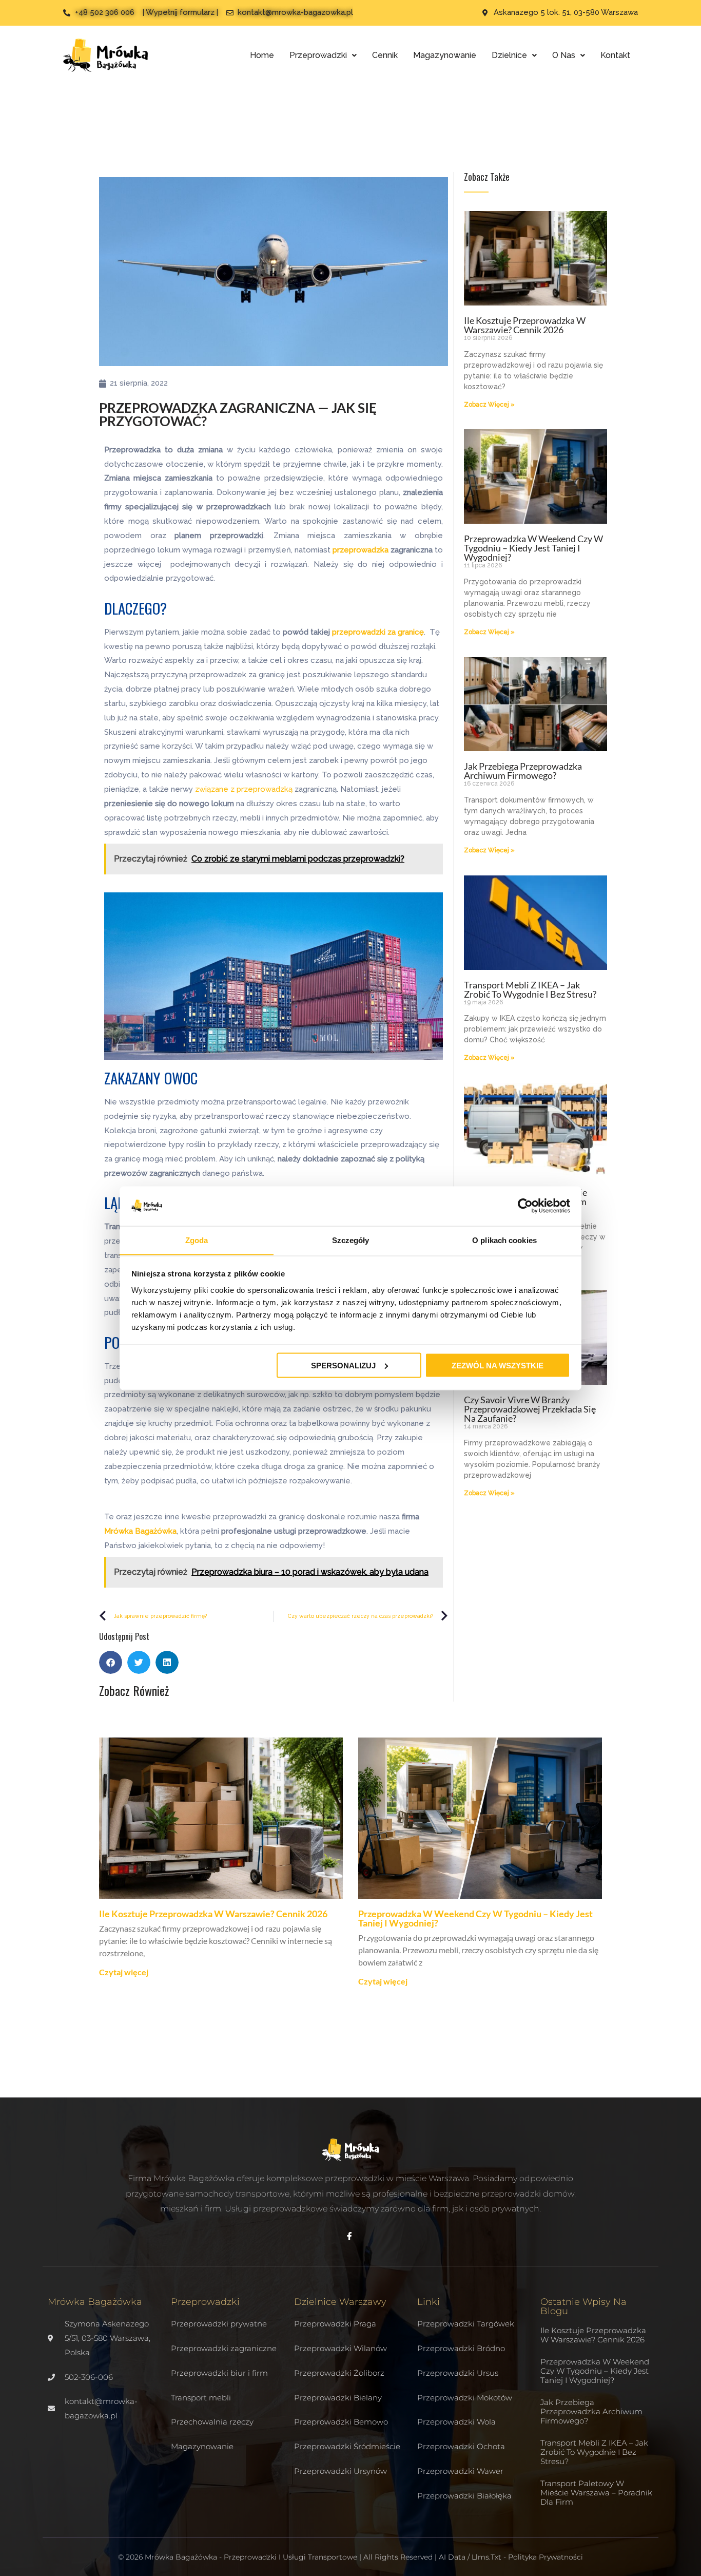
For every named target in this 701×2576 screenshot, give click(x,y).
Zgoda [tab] (197, 1240)
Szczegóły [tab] (351, 1240)
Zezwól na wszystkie (498, 1365)
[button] (111, 1662)
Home (262, 55)
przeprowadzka (361, 550)
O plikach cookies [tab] (504, 1240)
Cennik (385, 55)
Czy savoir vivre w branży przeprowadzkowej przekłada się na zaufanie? (530, 1409)
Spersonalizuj (343, 1365)
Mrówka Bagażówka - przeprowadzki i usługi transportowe (251, 2557)
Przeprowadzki (318, 55)
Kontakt (615, 55)
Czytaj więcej (124, 1972)
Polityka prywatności (546, 2557)
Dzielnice (509, 55)
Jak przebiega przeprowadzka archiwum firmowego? (523, 771)
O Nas (564, 55)
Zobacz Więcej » (489, 405)
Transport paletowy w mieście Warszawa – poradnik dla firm (596, 2493)
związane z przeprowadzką (244, 789)
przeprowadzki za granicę (378, 632)
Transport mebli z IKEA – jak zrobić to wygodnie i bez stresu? (530, 989)
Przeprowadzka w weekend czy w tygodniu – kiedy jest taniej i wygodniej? (533, 548)
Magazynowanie (445, 55)
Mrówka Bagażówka (140, 1531)
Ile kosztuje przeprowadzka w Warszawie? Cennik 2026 (525, 325)
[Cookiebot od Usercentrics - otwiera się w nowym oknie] (525, 1206)
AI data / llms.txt (470, 2557)
